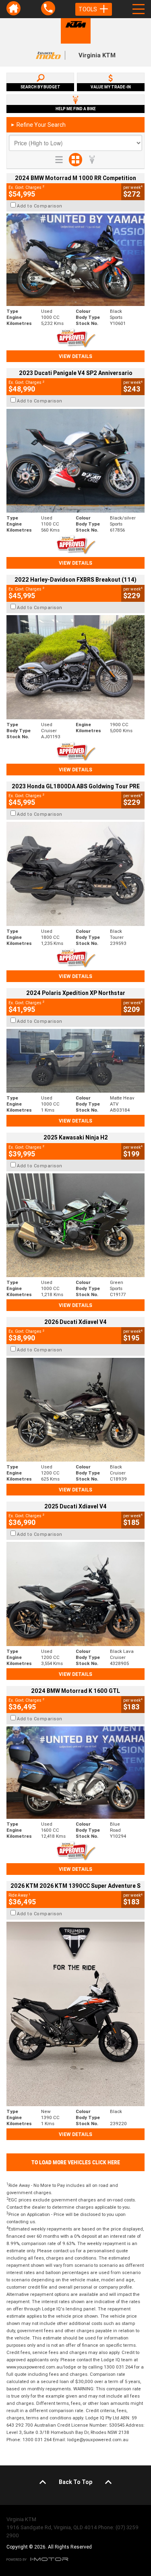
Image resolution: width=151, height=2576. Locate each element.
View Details (75, 356)
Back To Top (75, 2482)
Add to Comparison (40, 206)
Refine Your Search (38, 125)
